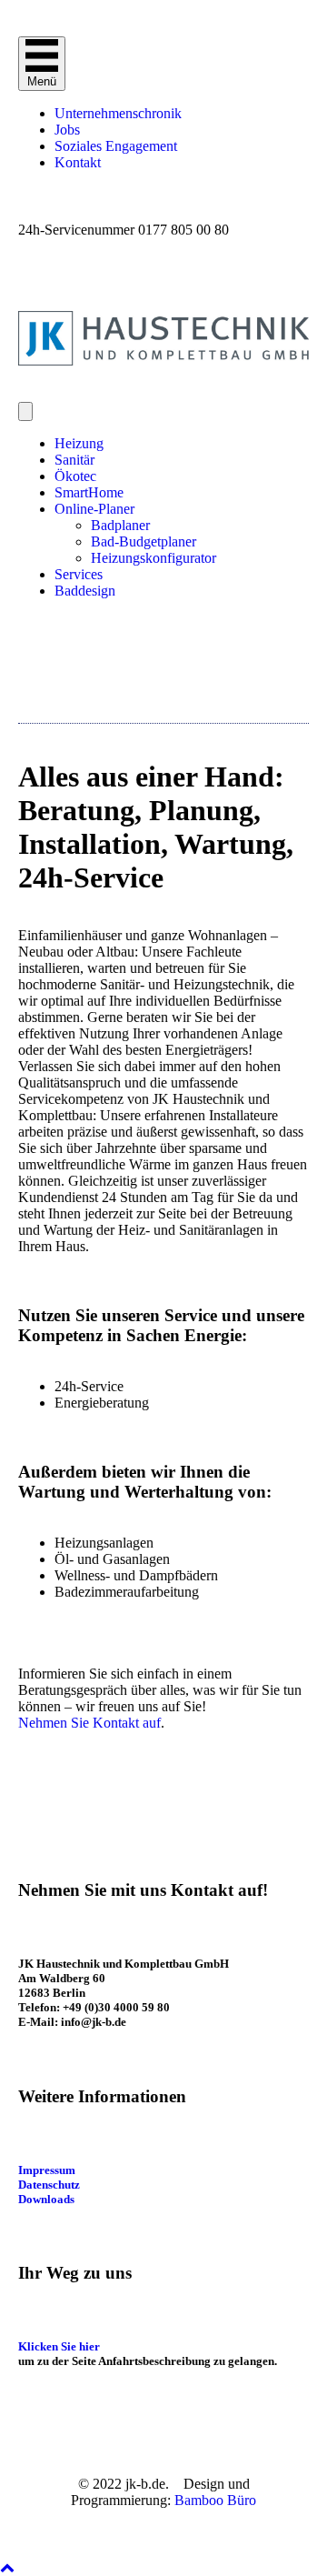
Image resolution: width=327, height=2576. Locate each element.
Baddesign (85, 591)
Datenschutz (49, 2185)
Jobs (67, 130)
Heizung (79, 443)
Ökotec (75, 476)
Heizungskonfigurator (154, 558)
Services (79, 574)
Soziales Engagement (116, 146)
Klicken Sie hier (59, 2346)
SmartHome (89, 492)
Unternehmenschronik (118, 113)
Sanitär (74, 460)
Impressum (47, 2170)
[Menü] (25, 411)
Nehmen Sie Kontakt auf (89, 1723)
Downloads (46, 2199)
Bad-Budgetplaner (144, 541)
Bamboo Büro (215, 2500)
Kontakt (78, 162)
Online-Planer (94, 509)
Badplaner (120, 525)
